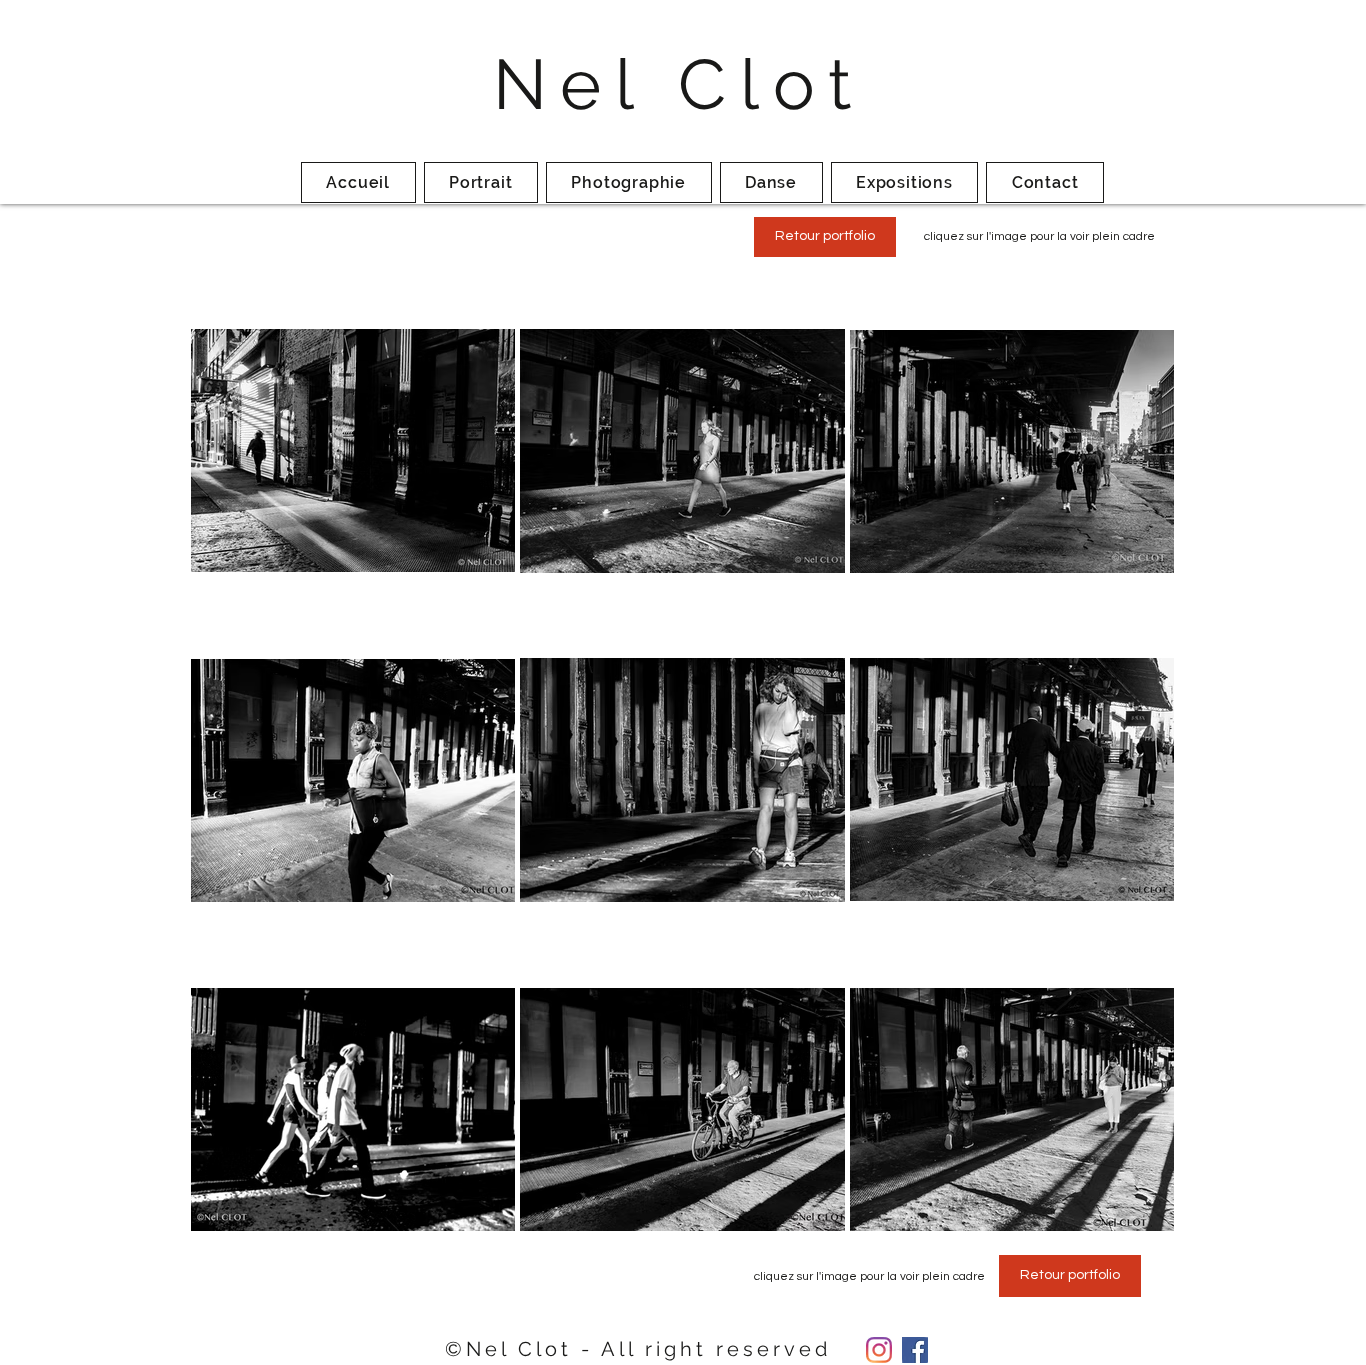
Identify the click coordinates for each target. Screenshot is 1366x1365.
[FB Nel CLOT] (915, 1350)
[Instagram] (879, 1350)
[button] (1039, 237)
